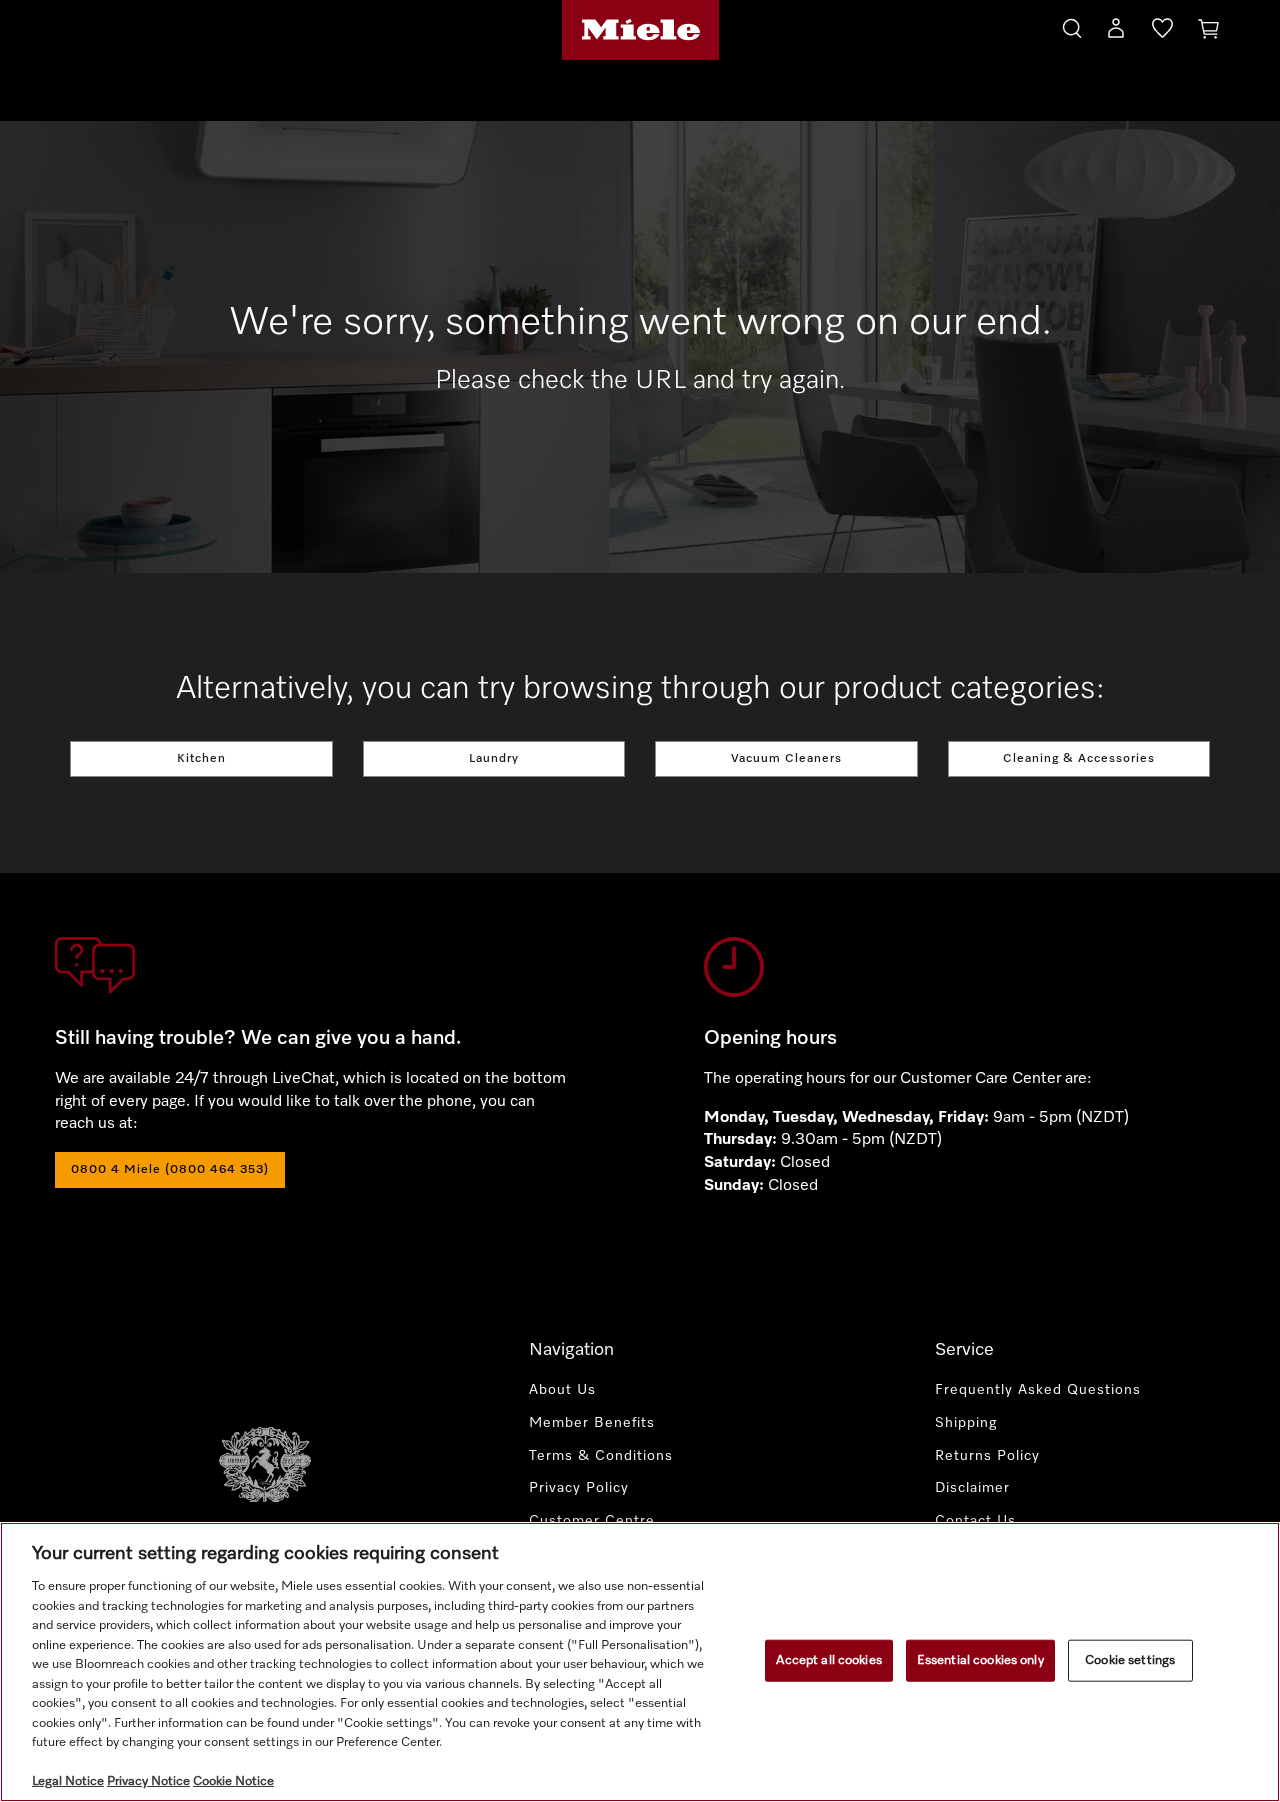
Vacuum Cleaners (786, 759)
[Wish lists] (1162, 32)
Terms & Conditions (601, 1456)
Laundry (494, 759)
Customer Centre (592, 1521)
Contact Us (975, 1521)
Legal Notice (68, 1781)
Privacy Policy (579, 1488)
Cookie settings (1130, 1660)
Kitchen (201, 759)
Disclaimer (972, 1488)
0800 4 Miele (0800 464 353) (170, 1170)
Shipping (966, 1423)
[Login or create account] (1116, 32)
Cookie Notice (233, 1781)
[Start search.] (1072, 25)
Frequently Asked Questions (1038, 1390)
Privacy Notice (148, 1781)
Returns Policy (987, 1456)
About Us (562, 1390)
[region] (640, 1662)
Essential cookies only (980, 1660)
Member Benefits (592, 1423)
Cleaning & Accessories (1079, 759)
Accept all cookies (828, 1660)
